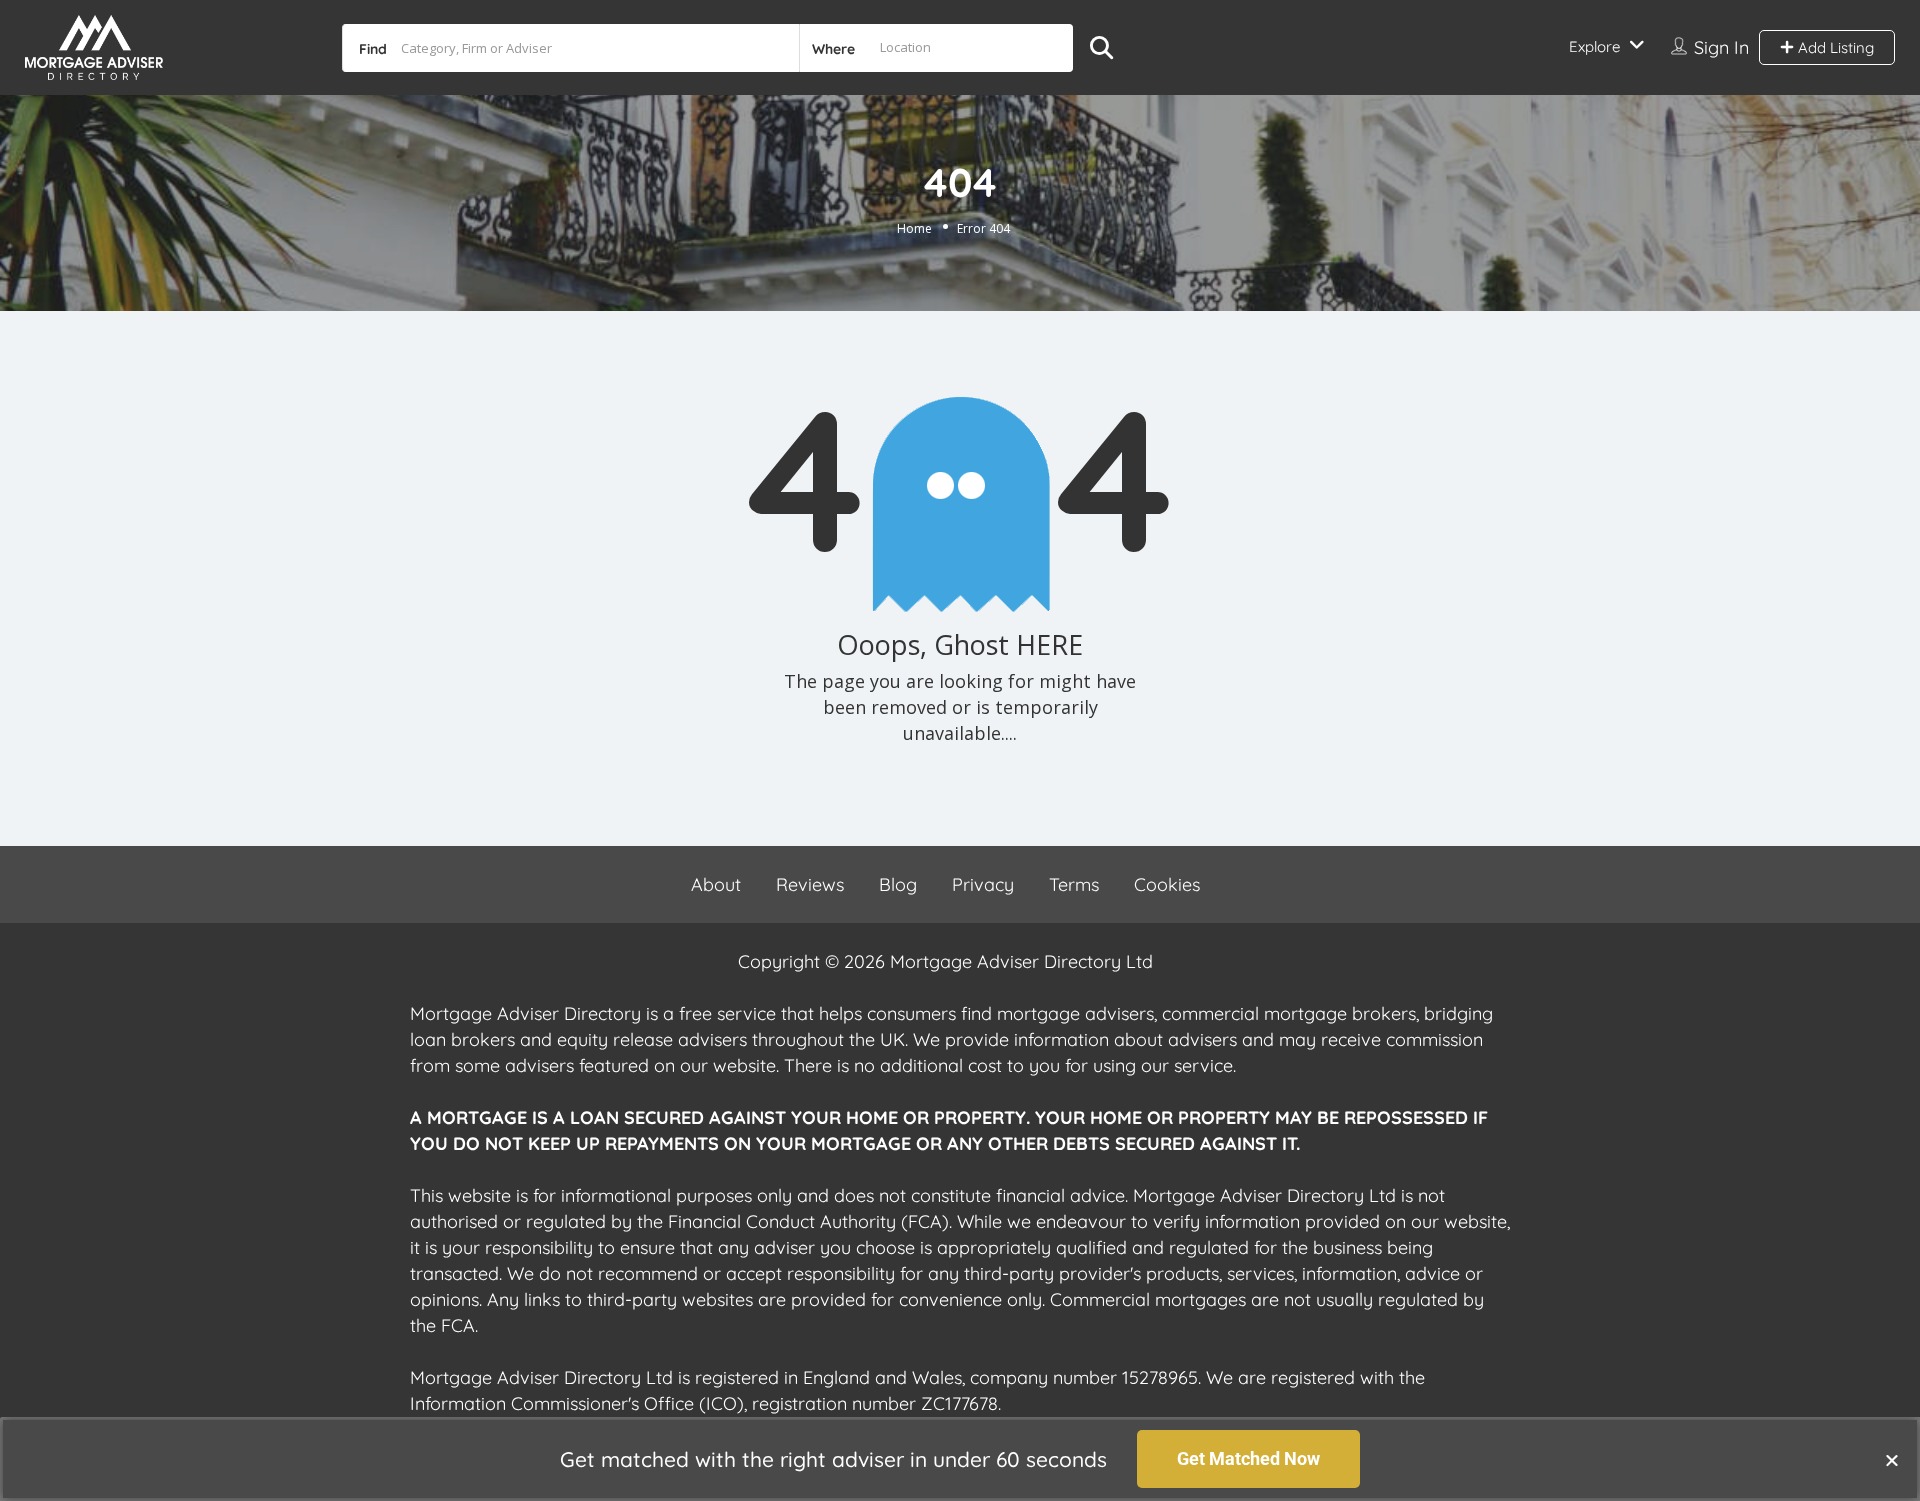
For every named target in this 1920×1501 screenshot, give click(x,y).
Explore (1594, 46)
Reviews (810, 884)
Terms (1074, 884)
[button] (1892, 1460)
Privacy (983, 884)
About (716, 884)
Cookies (1167, 884)
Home (914, 228)
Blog (898, 884)
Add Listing (1834, 47)
